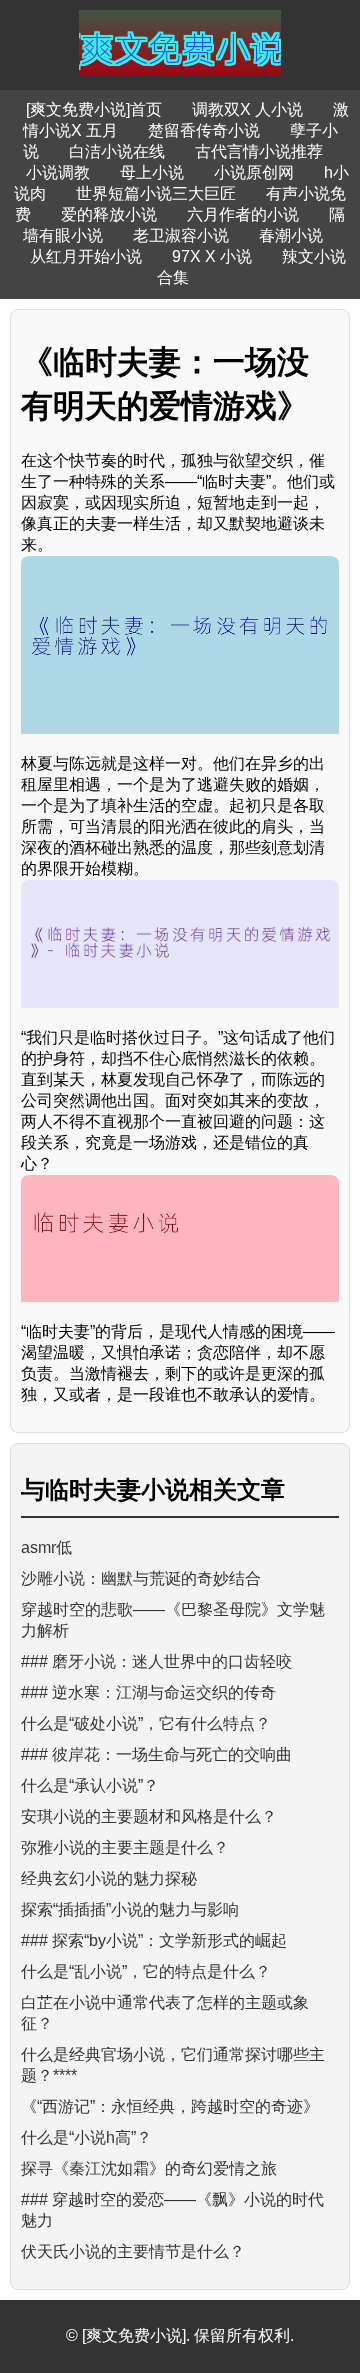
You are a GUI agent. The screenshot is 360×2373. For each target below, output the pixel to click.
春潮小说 (291, 235)
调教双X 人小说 (247, 109)
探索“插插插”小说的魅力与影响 (130, 1909)
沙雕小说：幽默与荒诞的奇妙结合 (141, 1578)
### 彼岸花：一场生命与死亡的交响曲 (156, 1754)
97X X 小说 (212, 256)
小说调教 (58, 172)
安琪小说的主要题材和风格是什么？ (149, 1816)
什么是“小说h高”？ (86, 2137)
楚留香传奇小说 (204, 130)
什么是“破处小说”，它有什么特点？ (146, 1723)
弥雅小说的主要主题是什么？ (125, 1847)
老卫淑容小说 (181, 235)
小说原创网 (254, 172)
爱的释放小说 (109, 214)
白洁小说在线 (117, 151)
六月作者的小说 (243, 214)
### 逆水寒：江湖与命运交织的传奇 (148, 1692)
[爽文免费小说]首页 (94, 109)
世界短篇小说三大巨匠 (156, 193)
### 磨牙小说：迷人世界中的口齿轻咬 (156, 1661)
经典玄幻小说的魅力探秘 (109, 1878)
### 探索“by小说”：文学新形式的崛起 (154, 1940)
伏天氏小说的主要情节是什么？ (133, 2251)
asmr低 (46, 1547)
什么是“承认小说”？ (90, 1785)
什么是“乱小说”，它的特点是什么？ (146, 1971)
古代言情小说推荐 (259, 151)
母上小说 (152, 172)
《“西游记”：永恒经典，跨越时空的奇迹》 (170, 2106)
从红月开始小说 (86, 256)
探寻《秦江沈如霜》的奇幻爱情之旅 (149, 2168)
